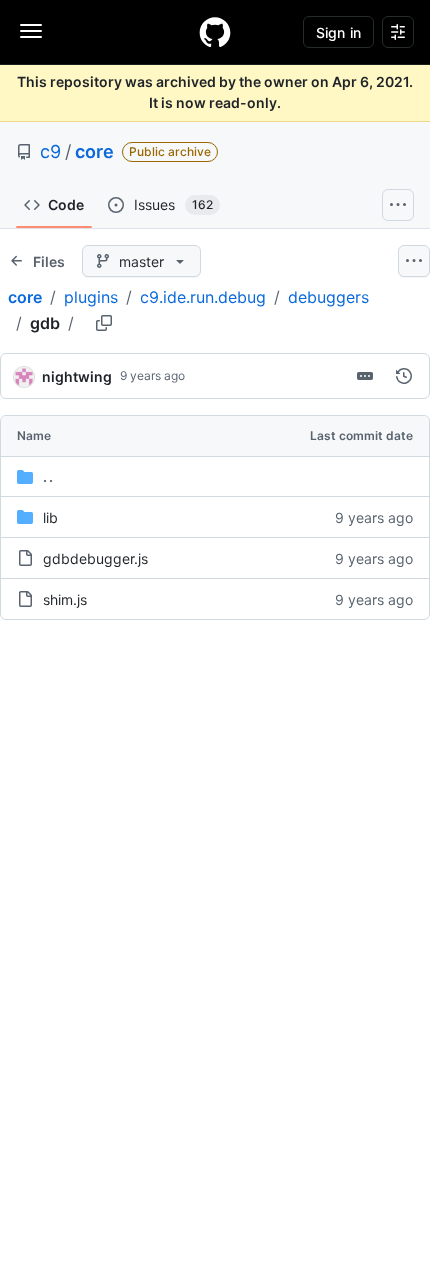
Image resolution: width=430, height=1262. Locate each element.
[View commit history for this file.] (404, 376)
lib (50, 517)
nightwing (77, 376)
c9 (50, 151)
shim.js (65, 599)
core (94, 151)
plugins (91, 297)
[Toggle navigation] (31, 31)
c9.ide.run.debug (203, 297)
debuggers (328, 297)
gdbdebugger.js (95, 558)
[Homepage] (215, 32)
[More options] (414, 261)
